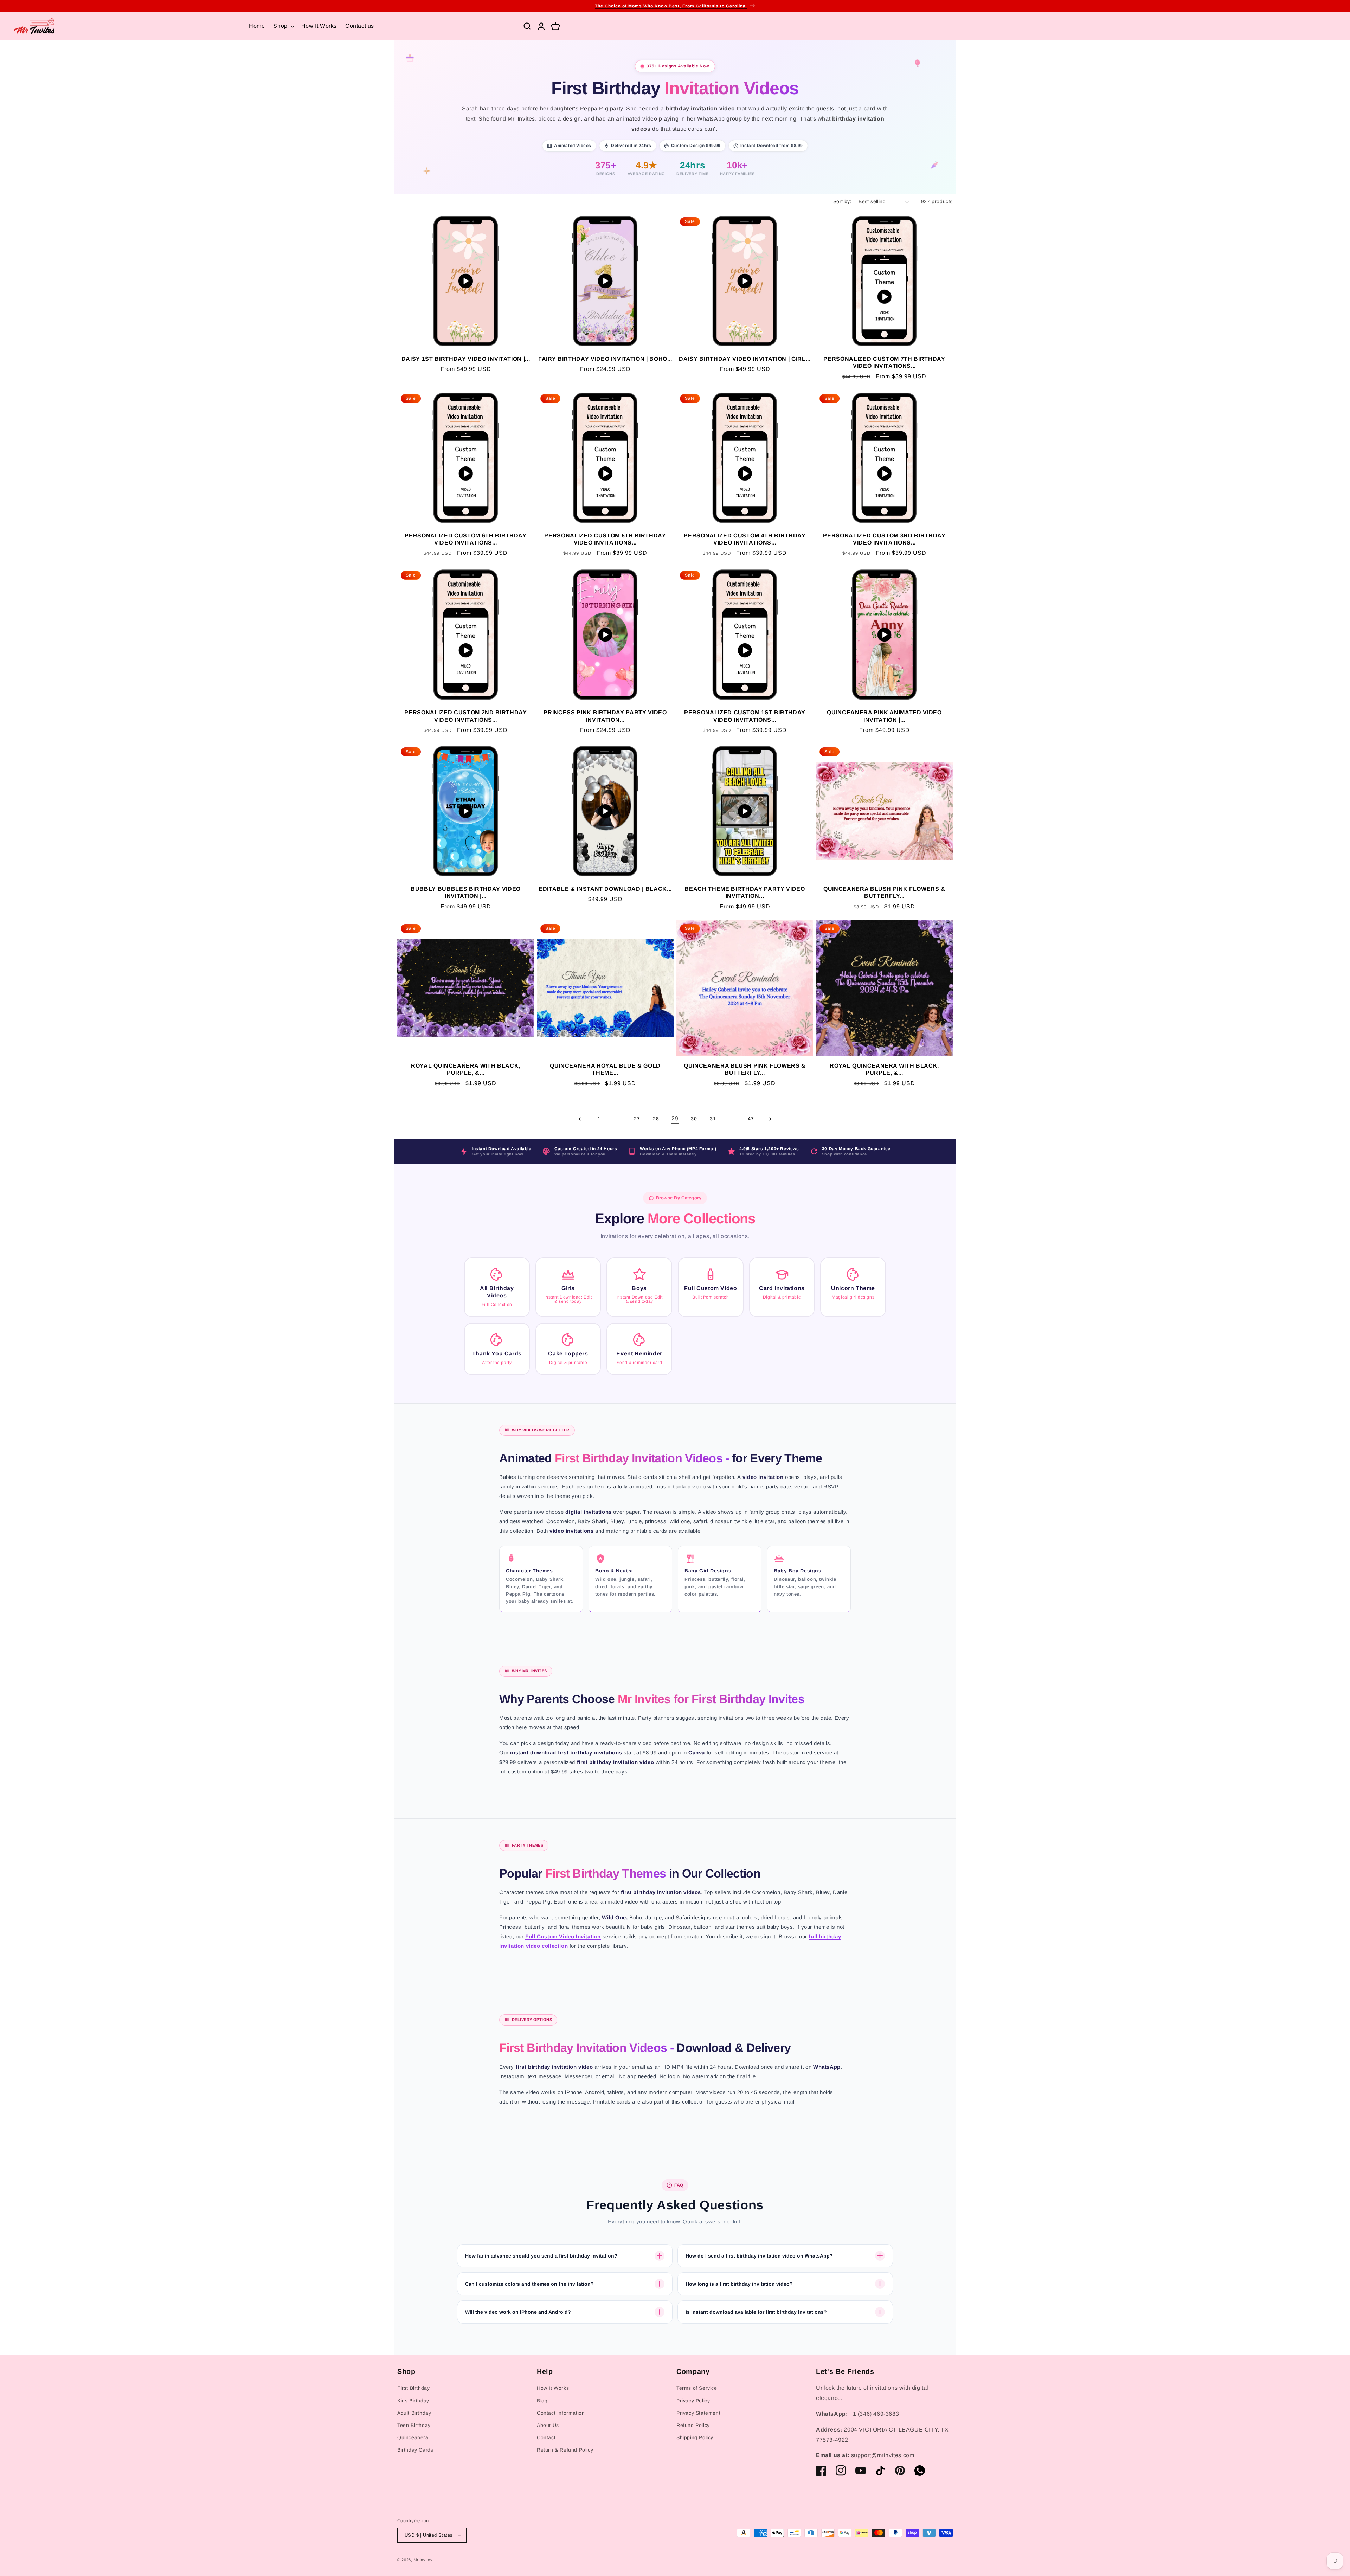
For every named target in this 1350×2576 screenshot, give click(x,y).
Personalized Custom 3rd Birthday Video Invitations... (884, 539)
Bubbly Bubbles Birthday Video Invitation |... (466, 892)
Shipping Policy (695, 2437)
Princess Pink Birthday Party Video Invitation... (605, 716)
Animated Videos (573, 146)
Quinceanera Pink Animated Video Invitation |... (884, 716)
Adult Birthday (414, 2413)
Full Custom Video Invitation (563, 1936)
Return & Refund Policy (565, 2450)
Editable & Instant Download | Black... (605, 889)
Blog (542, 2401)
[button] (283, 26)
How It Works (553, 2388)
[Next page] (770, 1119)
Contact (546, 2437)
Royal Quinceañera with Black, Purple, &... (466, 1069)
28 (656, 1119)
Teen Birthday (414, 2425)
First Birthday (413, 2388)
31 (713, 1119)
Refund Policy (693, 2425)
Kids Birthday (413, 2401)
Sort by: (842, 201)
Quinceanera (413, 2437)
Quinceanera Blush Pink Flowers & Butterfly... (884, 892)
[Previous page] (580, 1119)
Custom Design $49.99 (696, 146)
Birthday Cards (415, 2450)
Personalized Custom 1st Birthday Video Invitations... (745, 716)
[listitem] (497, 1287)
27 (637, 1119)
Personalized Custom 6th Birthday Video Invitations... (465, 539)
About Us (548, 2425)
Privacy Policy (693, 2401)
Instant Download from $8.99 (772, 146)
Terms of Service (697, 2388)
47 (751, 1119)
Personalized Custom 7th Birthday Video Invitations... (884, 362)
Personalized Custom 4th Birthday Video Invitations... (745, 539)
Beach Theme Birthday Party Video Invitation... (745, 892)
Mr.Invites (423, 2560)
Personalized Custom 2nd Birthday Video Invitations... (465, 716)
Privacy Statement (698, 2413)
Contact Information (561, 2413)
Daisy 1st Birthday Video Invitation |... (466, 359)
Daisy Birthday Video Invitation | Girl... (745, 359)
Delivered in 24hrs (631, 146)
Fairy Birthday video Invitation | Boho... (605, 359)
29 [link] (675, 1118)
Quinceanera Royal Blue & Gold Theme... (605, 1069)
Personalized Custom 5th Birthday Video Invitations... (605, 539)
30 (694, 1119)
